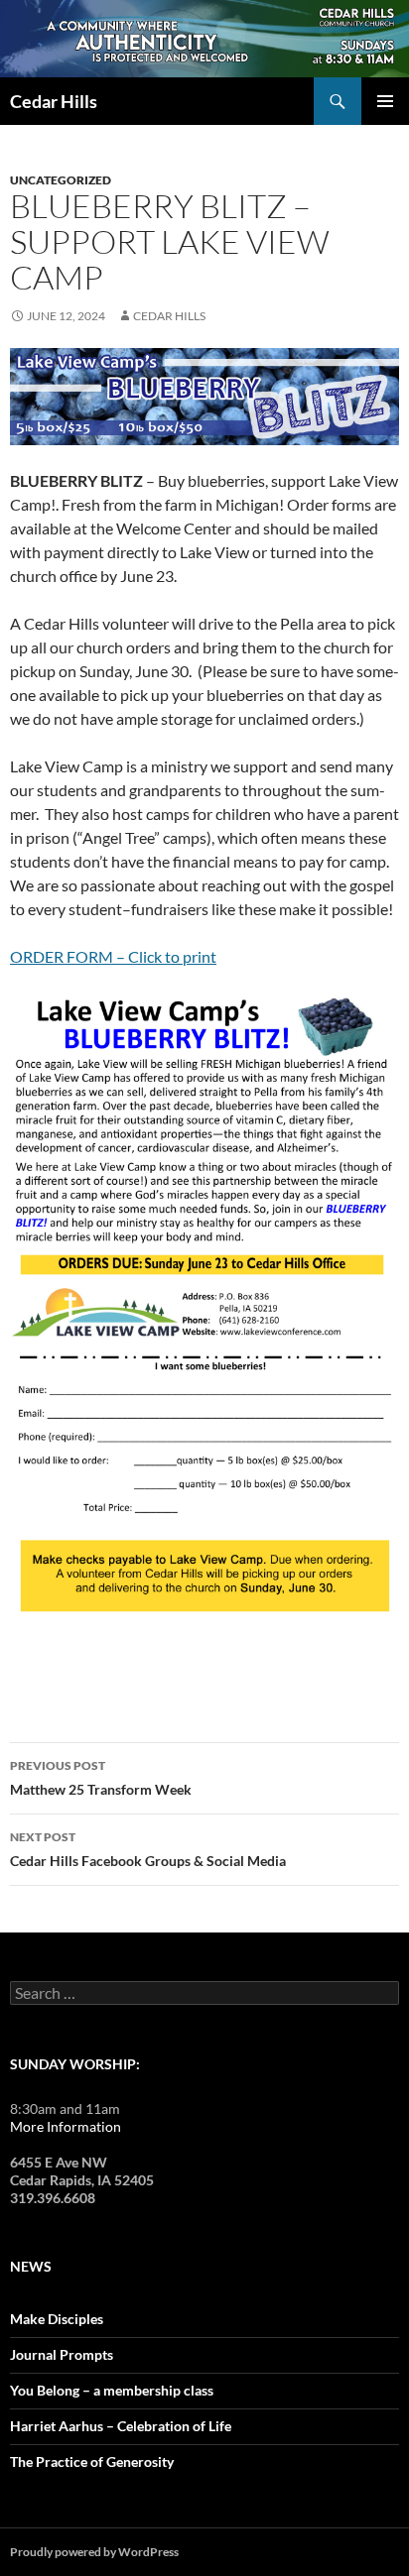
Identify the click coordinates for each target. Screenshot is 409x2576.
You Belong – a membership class (112, 2390)
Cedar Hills (54, 101)
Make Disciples (57, 2319)
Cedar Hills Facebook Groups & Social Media (148, 1849)
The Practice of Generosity (92, 2461)
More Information (66, 2126)
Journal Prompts (62, 2354)
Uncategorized (61, 180)
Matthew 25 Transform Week (101, 1778)
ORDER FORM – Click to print (113, 956)
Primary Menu (385, 101)
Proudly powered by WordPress (94, 2552)
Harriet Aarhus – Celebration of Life (121, 2426)
